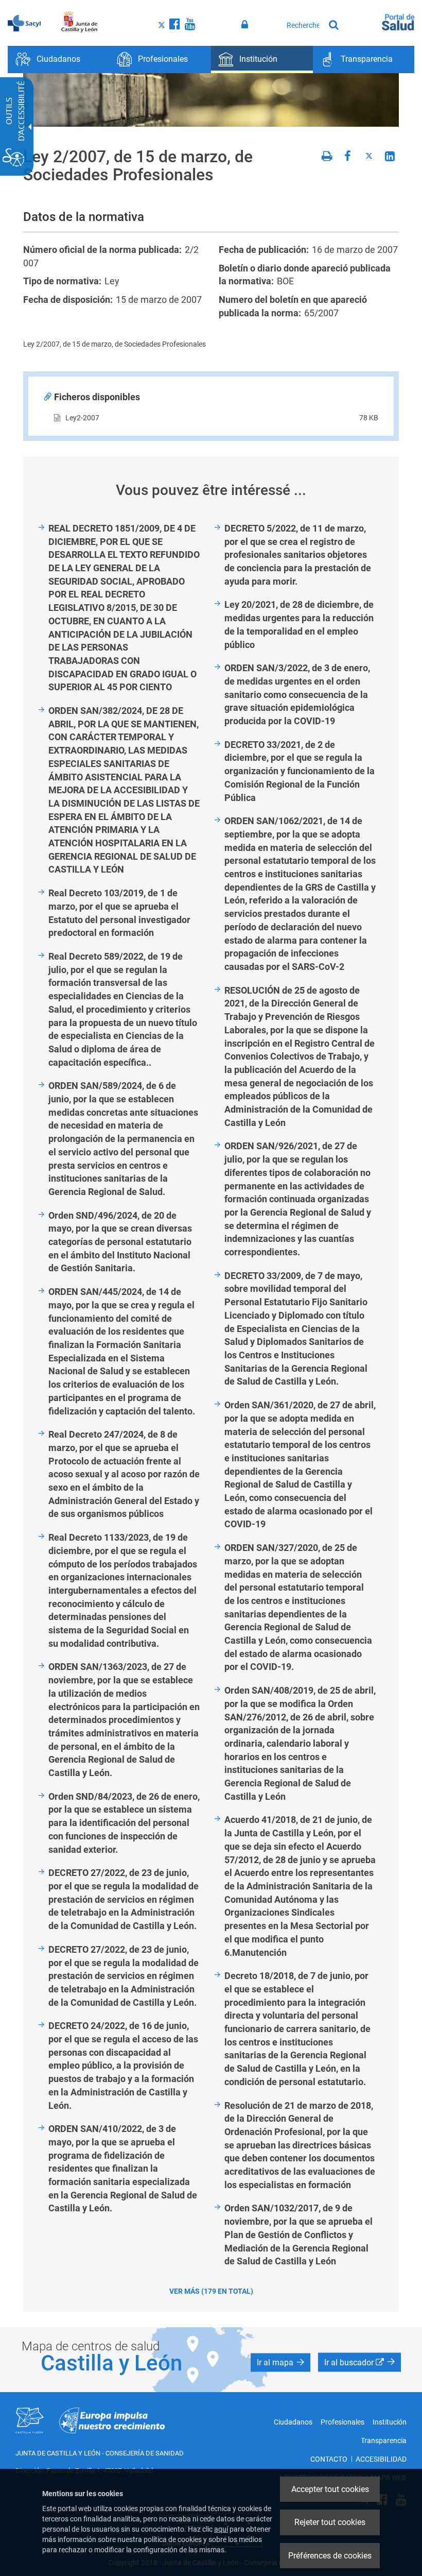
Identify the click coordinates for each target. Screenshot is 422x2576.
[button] (280, 2363)
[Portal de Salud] (398, 21)
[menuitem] (59, 59)
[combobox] (303, 25)
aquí (221, 2529)
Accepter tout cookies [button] (330, 2489)
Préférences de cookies (330, 2556)
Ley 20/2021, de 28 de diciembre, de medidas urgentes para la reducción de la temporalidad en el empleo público (299, 624)
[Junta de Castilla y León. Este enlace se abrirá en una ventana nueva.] (80, 22)
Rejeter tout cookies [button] (330, 2522)
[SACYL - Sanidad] (24, 22)
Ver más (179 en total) (211, 2291)
